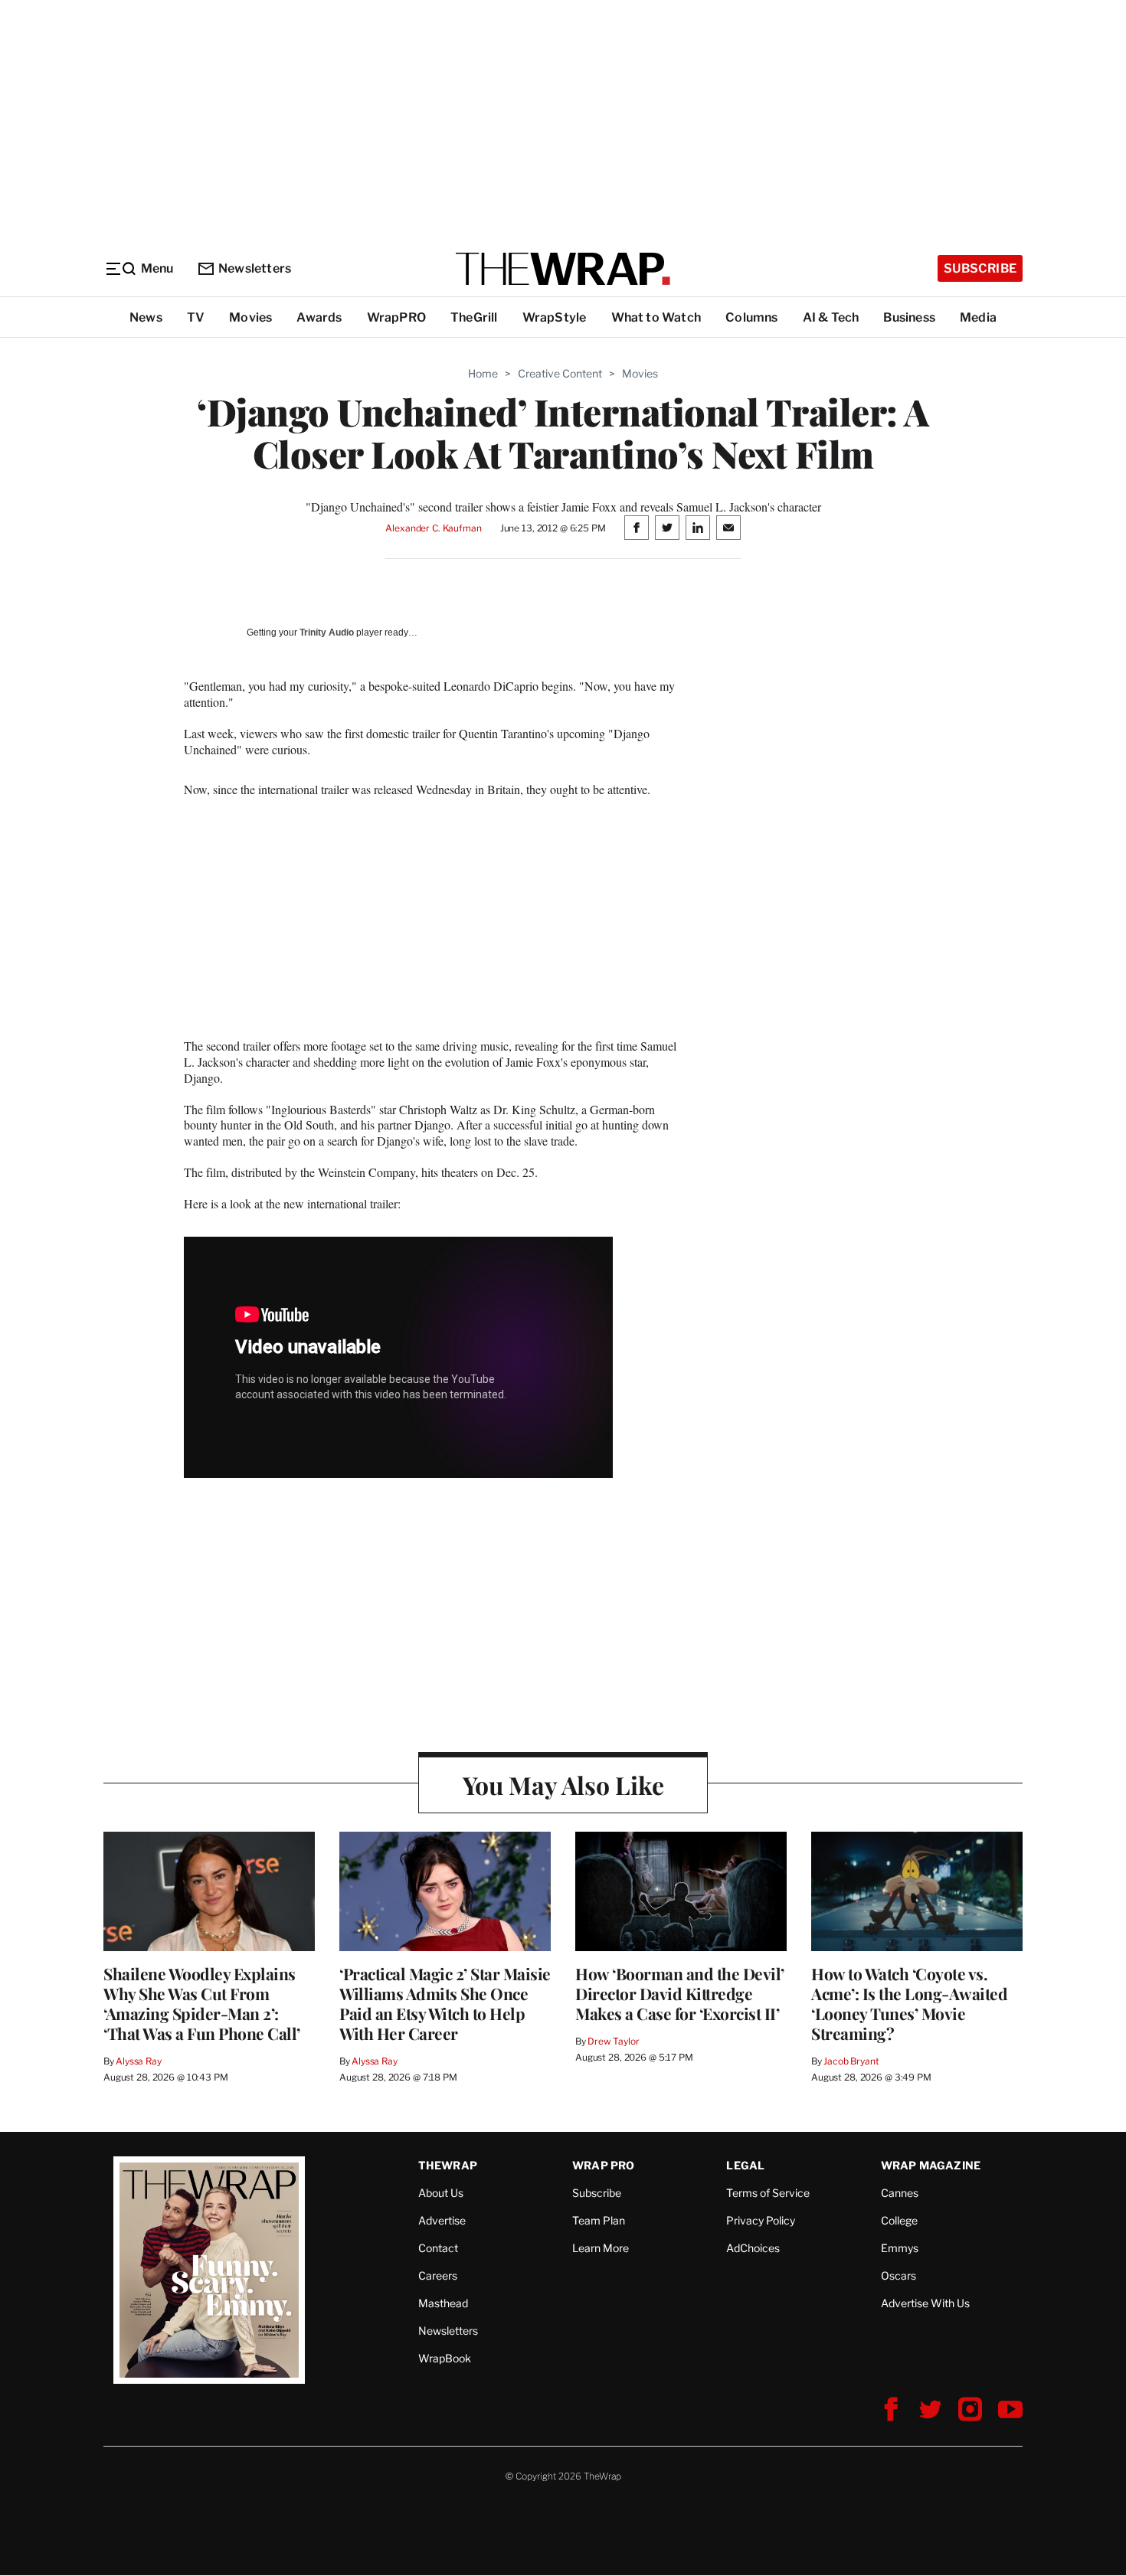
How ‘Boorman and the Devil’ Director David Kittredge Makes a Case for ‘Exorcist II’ (680, 1993)
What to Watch (656, 317)
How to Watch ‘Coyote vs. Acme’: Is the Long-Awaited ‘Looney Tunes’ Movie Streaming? (909, 2003)
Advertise (442, 2220)
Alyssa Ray (139, 2061)
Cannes (900, 2193)
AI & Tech (831, 317)
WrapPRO (396, 317)
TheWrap (448, 2165)
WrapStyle (555, 317)
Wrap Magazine (931, 2165)
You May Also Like (563, 1785)
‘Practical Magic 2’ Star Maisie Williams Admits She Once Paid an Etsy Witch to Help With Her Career (445, 2003)
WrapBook (445, 2358)
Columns (751, 317)
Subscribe (980, 268)
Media (978, 317)
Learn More (601, 2248)
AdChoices (753, 2248)
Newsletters (255, 268)
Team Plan (599, 2220)
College (899, 2220)
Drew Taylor (614, 2041)
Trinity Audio (327, 633)
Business (909, 317)
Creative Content (560, 373)
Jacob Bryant (851, 2061)
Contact (438, 2248)
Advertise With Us (925, 2303)
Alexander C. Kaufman (433, 528)
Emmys (900, 2248)
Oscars (899, 2275)
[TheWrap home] (563, 269)
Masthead (443, 2303)
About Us (441, 2193)
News (146, 317)
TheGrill (474, 317)
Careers (438, 2275)
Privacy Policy (761, 2220)
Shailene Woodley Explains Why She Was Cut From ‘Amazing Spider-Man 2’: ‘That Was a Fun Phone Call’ (202, 2003)
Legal (745, 2165)
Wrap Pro (604, 2165)
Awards (319, 317)
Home (483, 373)
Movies (250, 317)
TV (196, 317)
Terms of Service (768, 2193)
